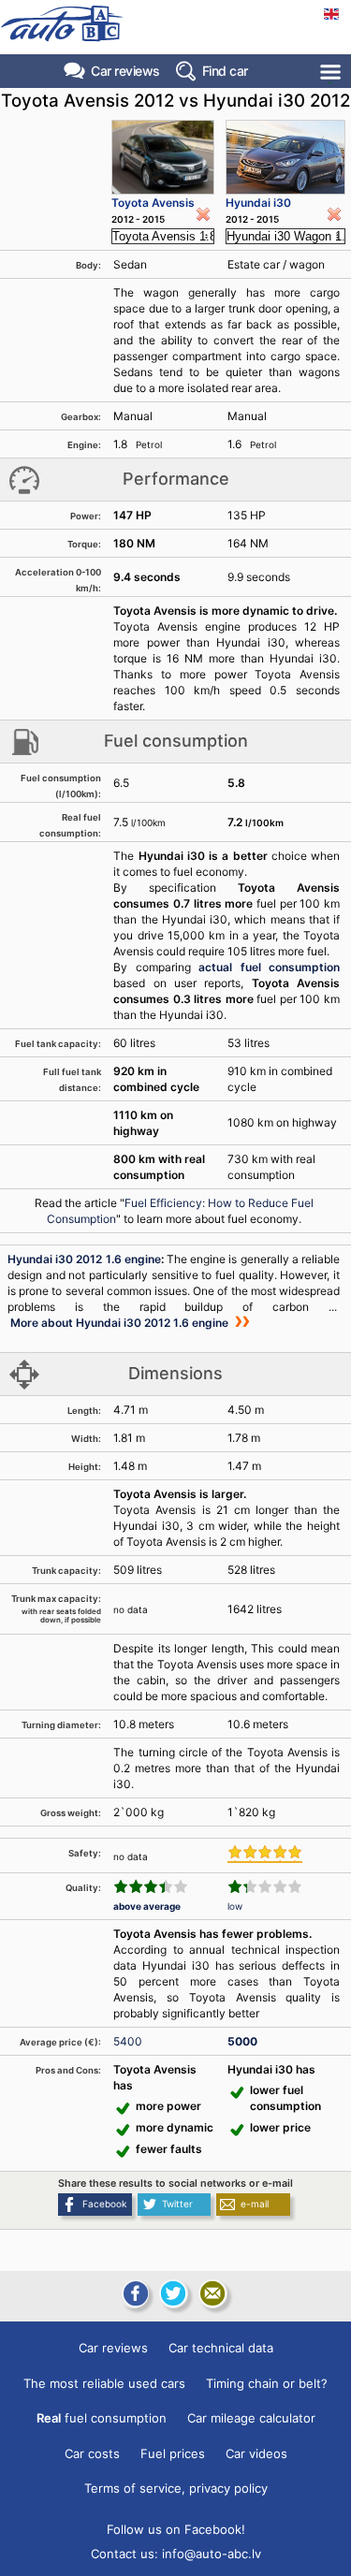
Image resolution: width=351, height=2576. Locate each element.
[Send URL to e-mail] (212, 2293)
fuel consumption (102, 2418)
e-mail (255, 2204)
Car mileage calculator (251, 2418)
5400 (128, 2041)
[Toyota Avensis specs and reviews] (162, 157)
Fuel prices (173, 2453)
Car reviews (125, 71)
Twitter (177, 2204)
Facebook (104, 2204)
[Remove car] (203, 214)
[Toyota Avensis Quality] (151, 1886)
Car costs (92, 2453)
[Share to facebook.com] (134, 2293)
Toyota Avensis (153, 203)
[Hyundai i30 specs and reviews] (285, 157)
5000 (242, 2041)
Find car (225, 71)
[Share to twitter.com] (173, 2293)
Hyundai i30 (258, 203)
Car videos (256, 2453)
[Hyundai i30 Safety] (265, 1854)
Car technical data (221, 2348)
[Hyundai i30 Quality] (265, 1886)
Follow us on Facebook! (176, 2529)
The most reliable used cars (104, 2383)
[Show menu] (332, 72)
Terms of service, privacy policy (176, 2488)
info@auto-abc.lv (212, 2554)
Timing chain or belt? (267, 2383)
